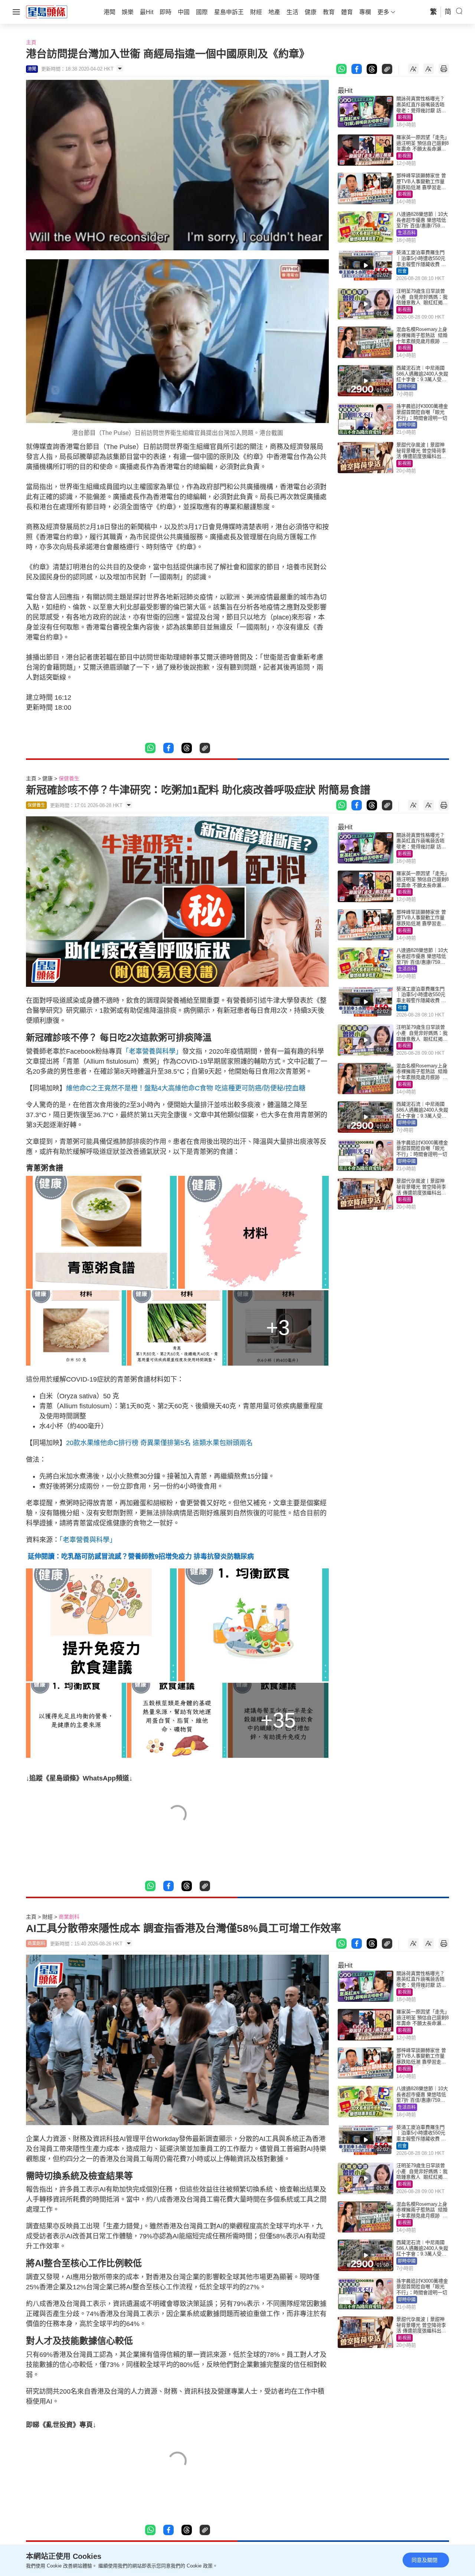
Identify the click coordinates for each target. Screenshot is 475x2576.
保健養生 (69, 778)
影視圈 (404, 117)
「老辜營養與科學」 (152, 1051)
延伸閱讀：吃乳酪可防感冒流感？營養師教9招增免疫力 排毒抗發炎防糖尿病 (140, 1557)
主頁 (31, 42)
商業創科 (69, 1917)
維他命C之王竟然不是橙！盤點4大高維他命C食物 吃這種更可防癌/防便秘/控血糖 (186, 1088)
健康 (47, 778)
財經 (47, 1917)
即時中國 (407, 387)
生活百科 (407, 233)
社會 (402, 271)
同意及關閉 (425, 2560)
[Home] (47, 12)
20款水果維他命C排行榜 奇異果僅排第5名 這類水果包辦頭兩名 (159, 1443)
